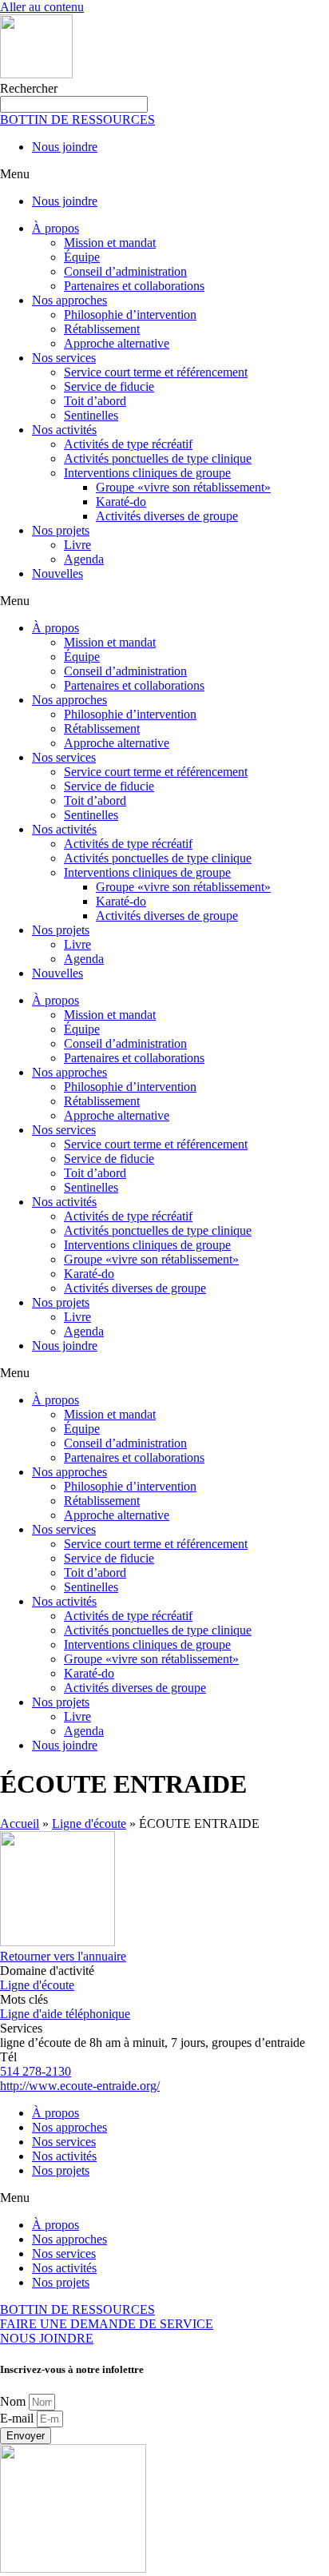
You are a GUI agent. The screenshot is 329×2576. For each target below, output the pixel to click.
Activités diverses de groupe (167, 516)
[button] (164, 174)
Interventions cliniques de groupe (147, 473)
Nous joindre (65, 147)
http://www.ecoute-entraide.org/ (80, 2086)
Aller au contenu (42, 7)
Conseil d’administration (125, 271)
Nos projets (61, 530)
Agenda (84, 559)
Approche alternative (117, 343)
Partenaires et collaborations (134, 286)
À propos (55, 228)
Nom (14, 2401)
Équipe (82, 257)
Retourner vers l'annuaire (63, 1956)
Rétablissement (102, 329)
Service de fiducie (109, 386)
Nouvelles (57, 573)
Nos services (64, 358)
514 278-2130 (36, 2071)
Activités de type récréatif (128, 444)
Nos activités (64, 430)
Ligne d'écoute (89, 1824)
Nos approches (69, 300)
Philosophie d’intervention (130, 315)
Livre (77, 545)
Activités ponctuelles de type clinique (158, 458)
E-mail (18, 2418)
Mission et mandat (110, 243)
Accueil (20, 1824)
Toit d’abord (95, 401)
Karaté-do (121, 502)
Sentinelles (91, 415)
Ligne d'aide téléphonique (65, 2014)
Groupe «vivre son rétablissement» (183, 487)
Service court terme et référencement (156, 372)
